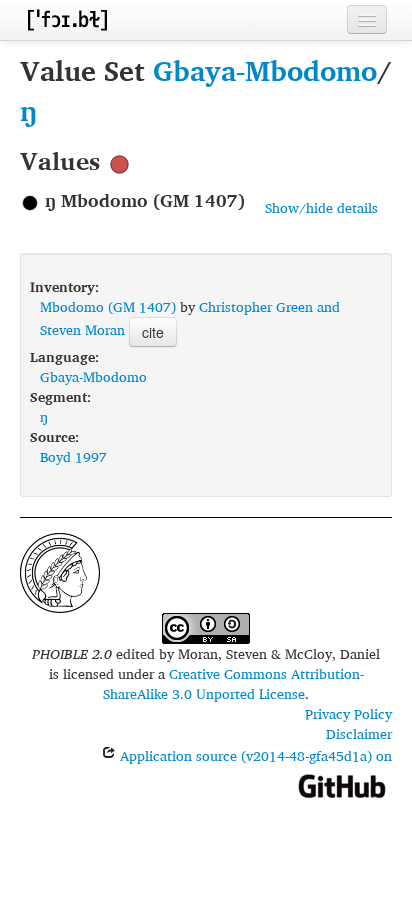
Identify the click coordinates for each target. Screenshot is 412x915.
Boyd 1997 (73, 456)
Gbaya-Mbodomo (265, 70)
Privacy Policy (348, 713)
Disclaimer (359, 733)
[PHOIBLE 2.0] (67, 19)
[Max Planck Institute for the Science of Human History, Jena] (60, 570)
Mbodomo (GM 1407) (108, 306)
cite (153, 332)
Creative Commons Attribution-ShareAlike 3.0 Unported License (233, 683)
